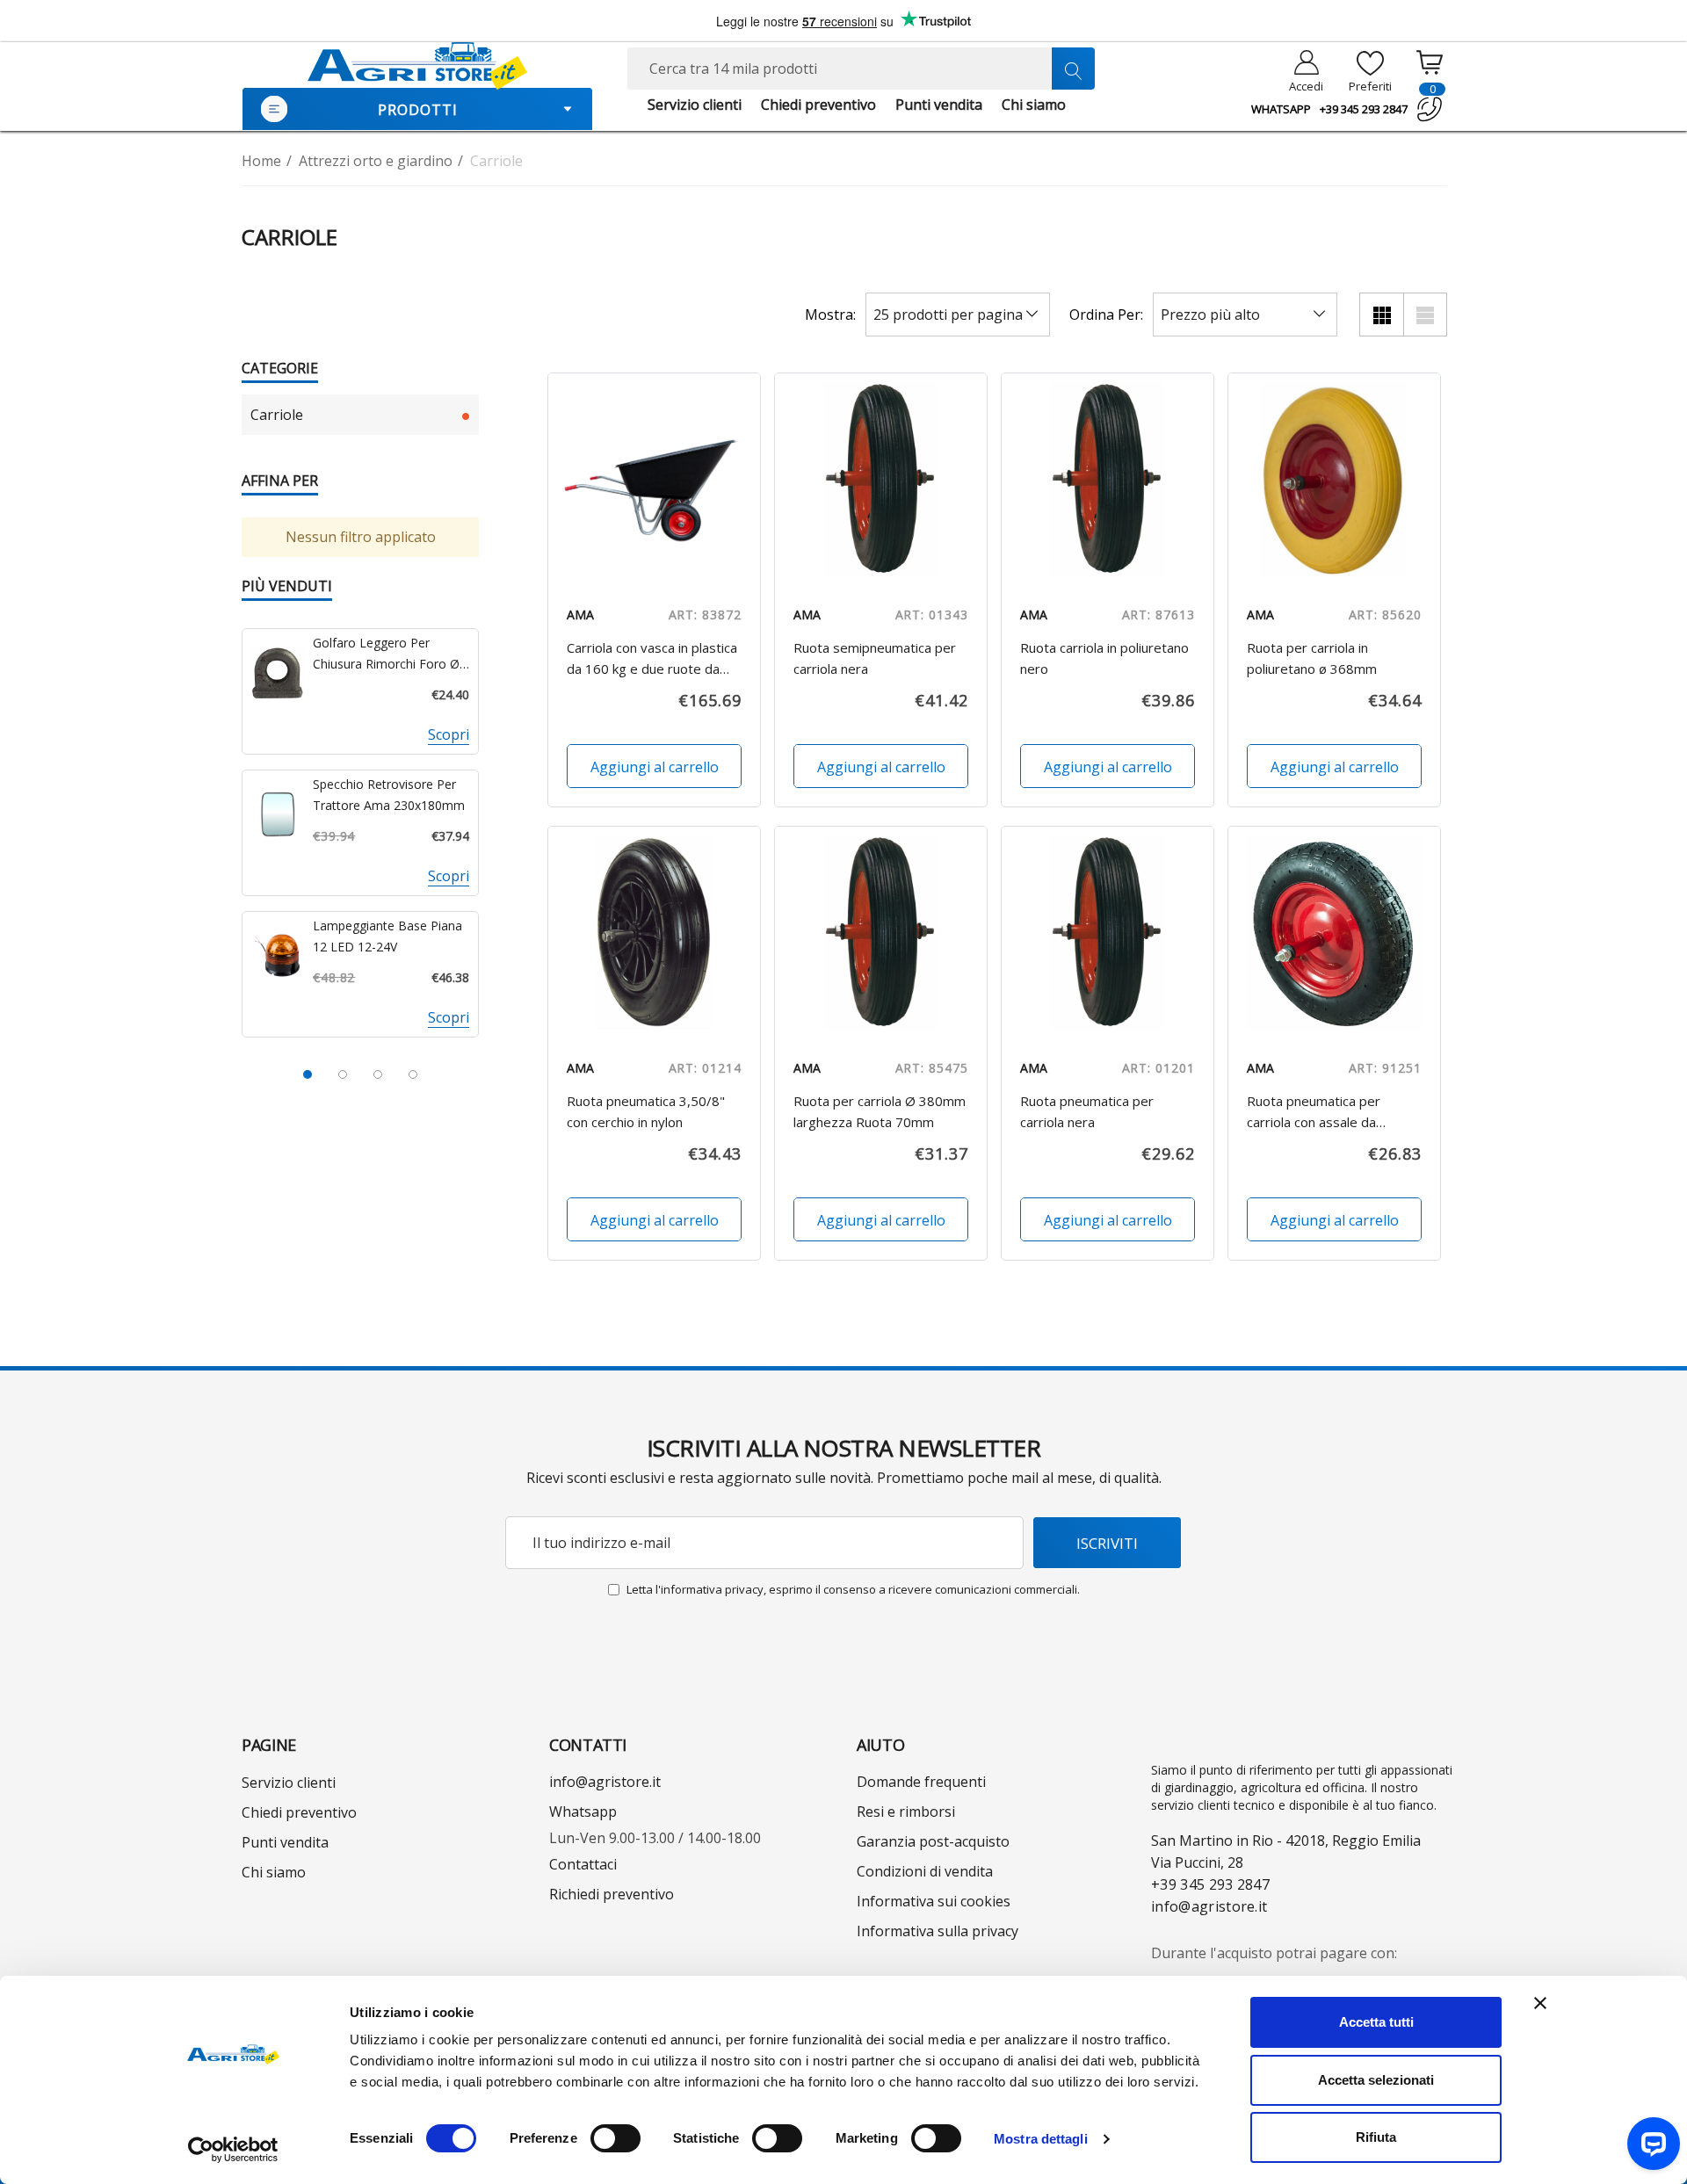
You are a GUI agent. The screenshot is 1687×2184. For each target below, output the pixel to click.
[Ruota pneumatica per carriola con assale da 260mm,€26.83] (1334, 933)
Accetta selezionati (1376, 2080)
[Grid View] (1381, 315)
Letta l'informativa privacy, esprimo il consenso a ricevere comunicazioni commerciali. (853, 1589)
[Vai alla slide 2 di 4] (343, 1074)
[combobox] (861, 69)
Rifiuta (1376, 2137)
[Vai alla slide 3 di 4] (378, 1074)
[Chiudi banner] (1540, 2003)
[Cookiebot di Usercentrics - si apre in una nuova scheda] (233, 2150)
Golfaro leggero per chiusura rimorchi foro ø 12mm (386, 654)
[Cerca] (1073, 69)
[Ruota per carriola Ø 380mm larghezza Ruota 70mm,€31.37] (881, 933)
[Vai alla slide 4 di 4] (413, 1074)
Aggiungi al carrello (654, 767)
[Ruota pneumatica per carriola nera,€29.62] (1108, 933)
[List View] (1425, 315)
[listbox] (1245, 315)
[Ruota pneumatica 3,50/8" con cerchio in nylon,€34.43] (654, 933)
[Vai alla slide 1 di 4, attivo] (308, 1074)
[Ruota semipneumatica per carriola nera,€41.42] (881, 479)
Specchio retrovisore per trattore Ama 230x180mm (389, 795)
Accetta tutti (1376, 2022)
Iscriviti (1107, 1543)
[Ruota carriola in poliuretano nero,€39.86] (1108, 479)
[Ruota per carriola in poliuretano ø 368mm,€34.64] (1334, 479)
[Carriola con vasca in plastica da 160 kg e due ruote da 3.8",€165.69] (654, 479)
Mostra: (830, 315)
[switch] (615, 2138)
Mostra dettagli (1041, 2139)
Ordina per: (1106, 315)
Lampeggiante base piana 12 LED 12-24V (387, 936)
